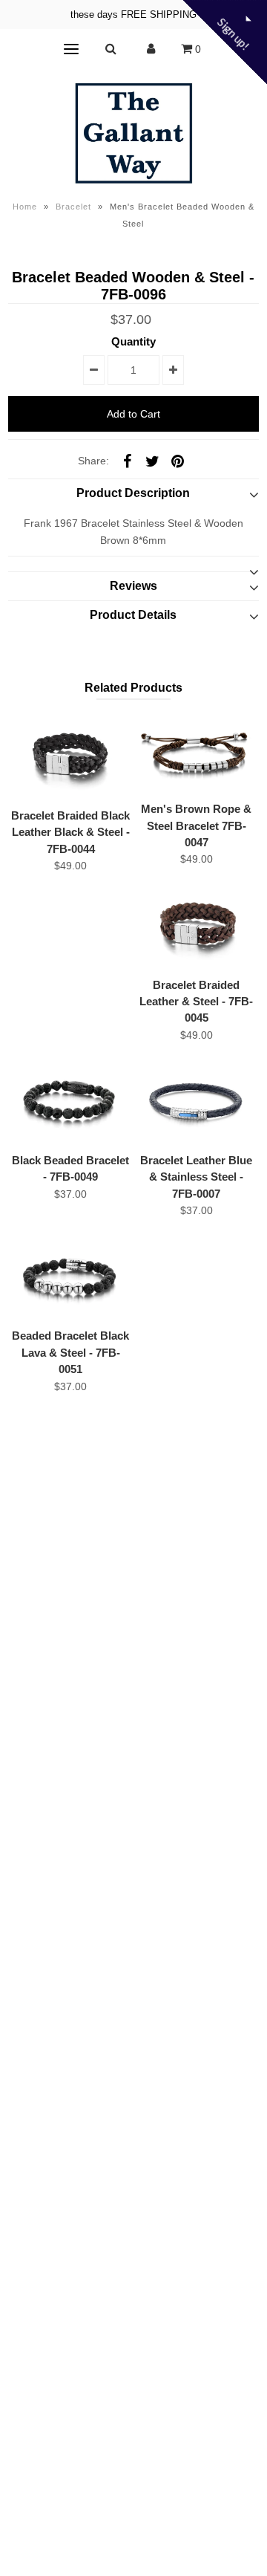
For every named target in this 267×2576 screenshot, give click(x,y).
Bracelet (73, 207)
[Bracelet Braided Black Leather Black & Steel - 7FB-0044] (70, 757)
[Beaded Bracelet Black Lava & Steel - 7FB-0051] (70, 1278)
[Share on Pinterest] (177, 460)
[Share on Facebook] (127, 460)
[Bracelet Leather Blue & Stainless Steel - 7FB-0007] (196, 1102)
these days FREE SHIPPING (133, 14)
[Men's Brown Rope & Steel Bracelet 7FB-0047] (196, 753)
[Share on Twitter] (152, 460)
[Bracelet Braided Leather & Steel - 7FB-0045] (196, 926)
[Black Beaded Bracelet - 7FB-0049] (70, 1102)
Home (25, 207)
